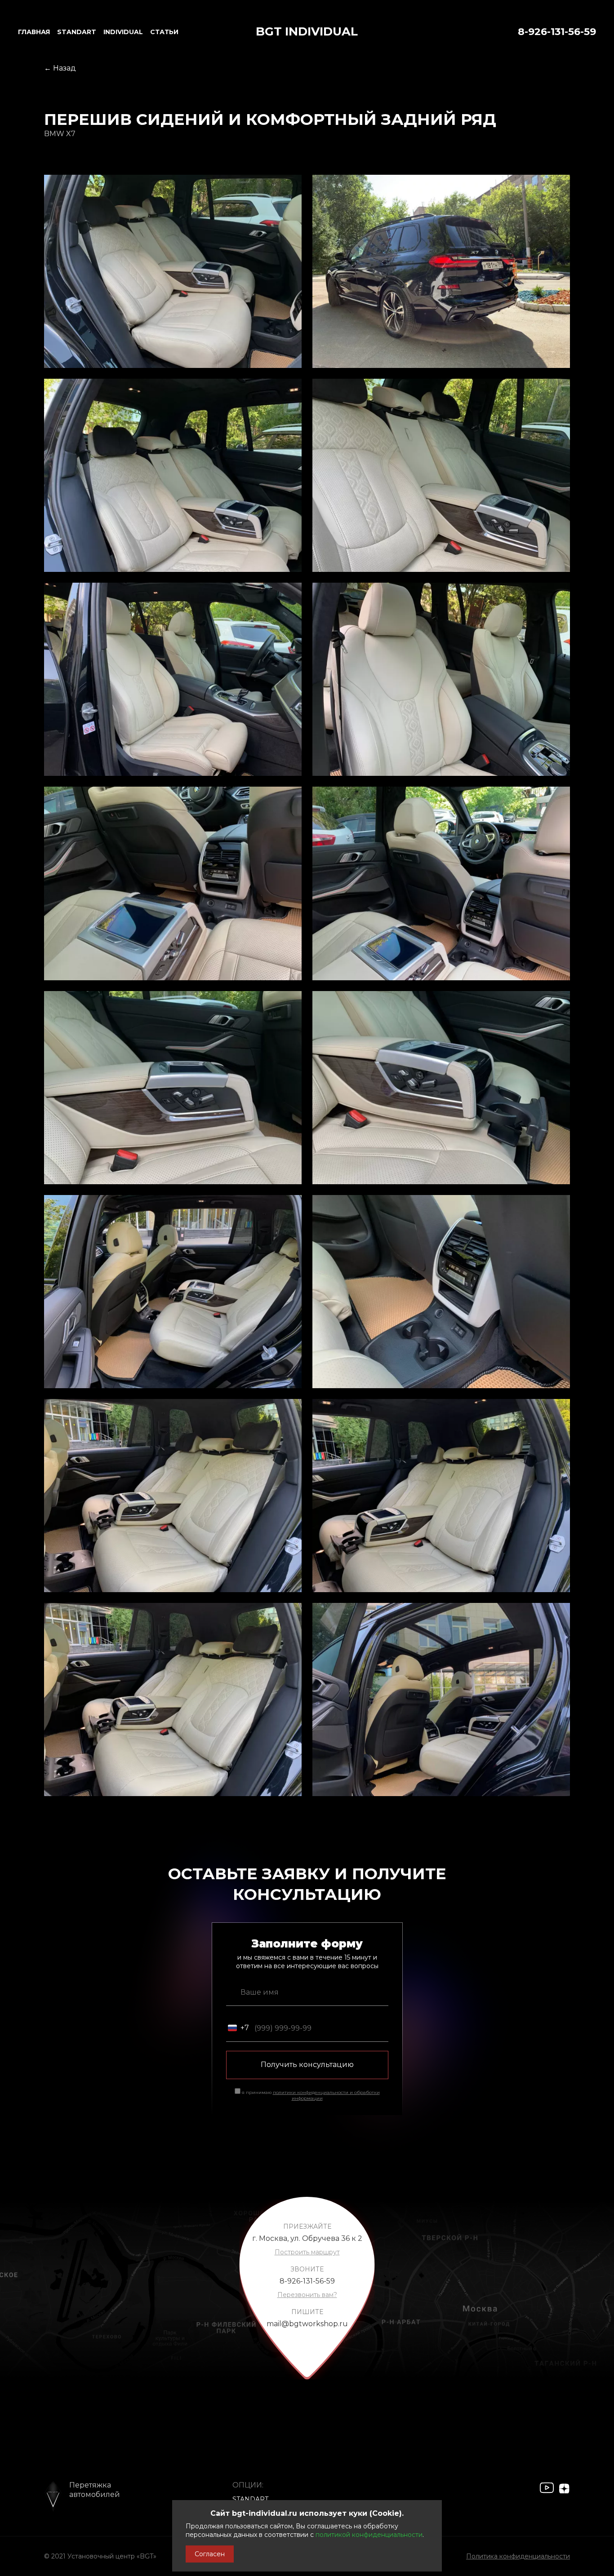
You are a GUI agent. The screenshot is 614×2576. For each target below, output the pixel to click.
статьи (164, 32)
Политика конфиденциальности (518, 2556)
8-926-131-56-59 (557, 32)
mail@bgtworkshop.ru (307, 2324)
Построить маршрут (307, 2252)
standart (77, 32)
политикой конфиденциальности (369, 2535)
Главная (34, 32)
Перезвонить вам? (307, 2295)
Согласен (210, 2554)
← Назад (60, 68)
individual (123, 32)
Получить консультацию (307, 2065)
